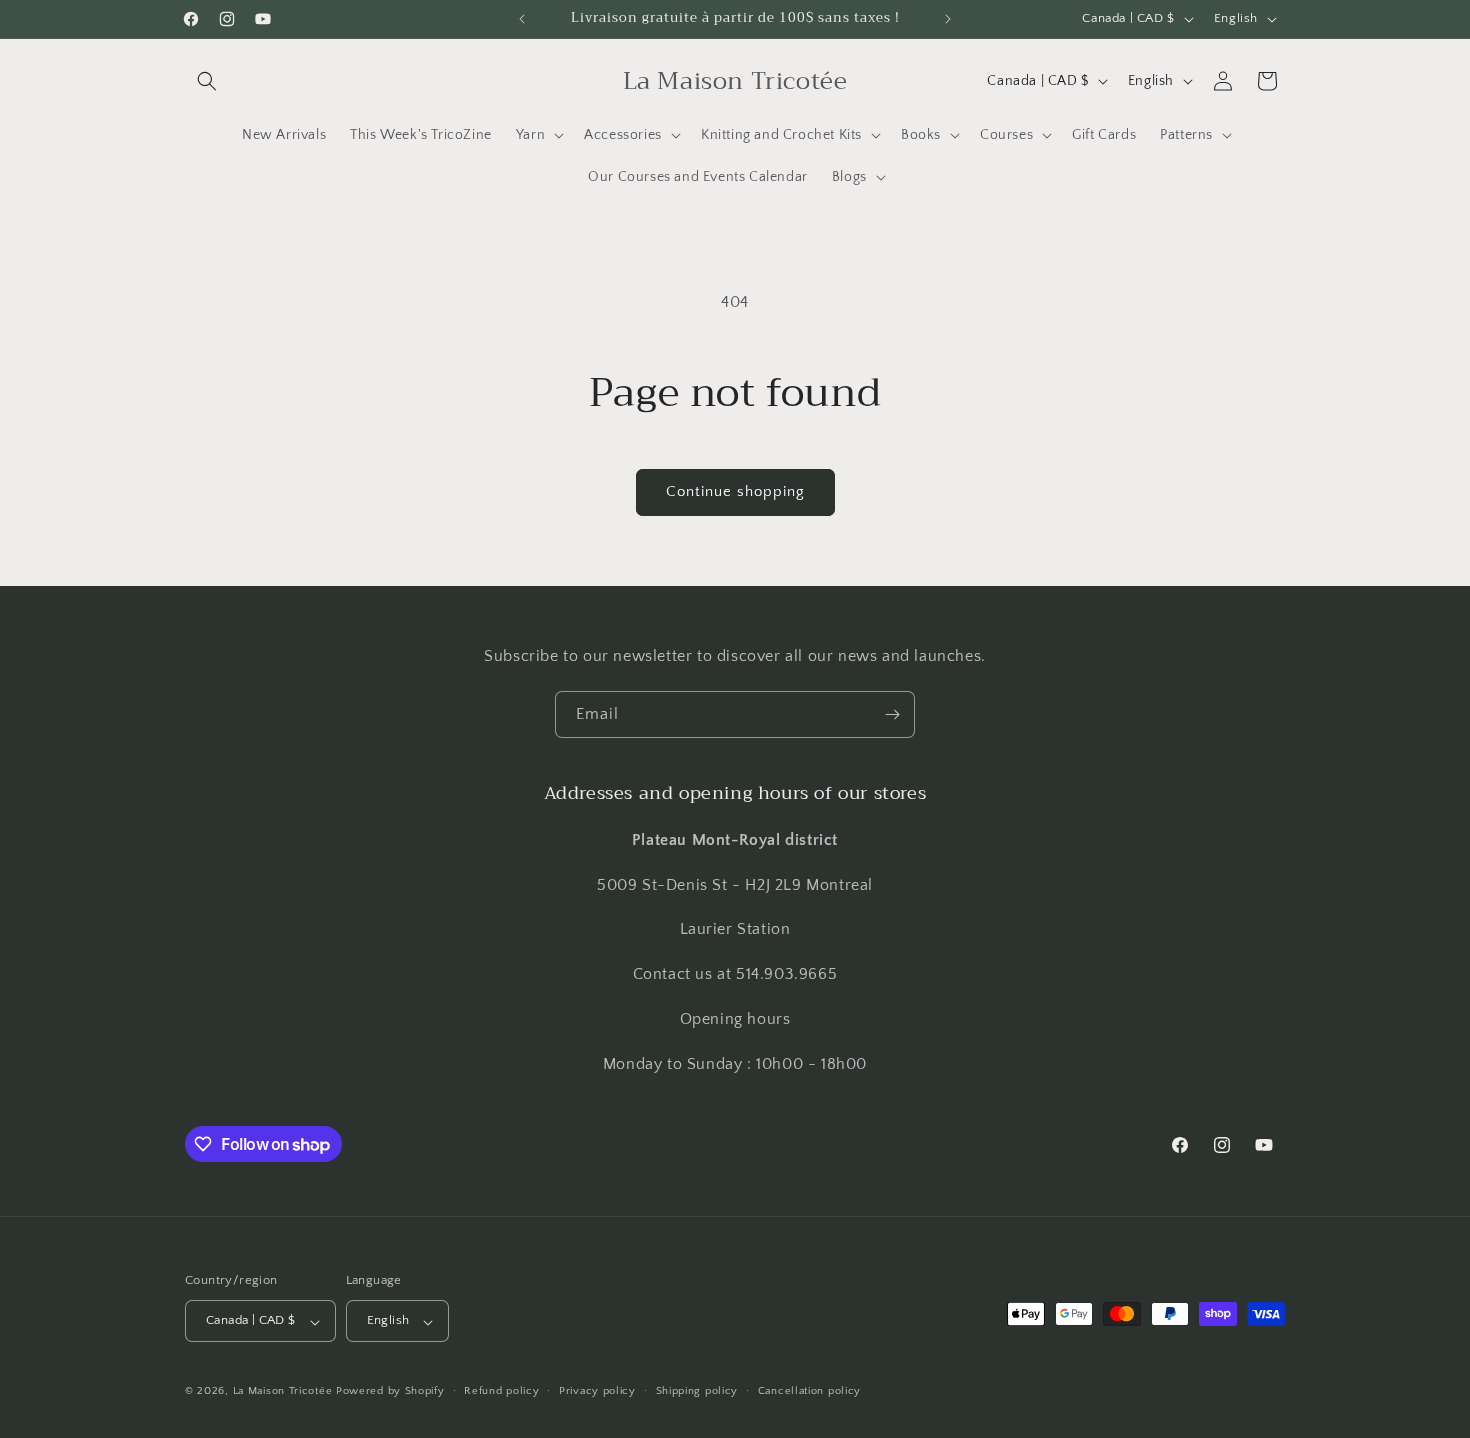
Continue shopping (735, 491)
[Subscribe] (892, 714)
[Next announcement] (948, 19)
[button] (207, 81)
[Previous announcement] (522, 19)
